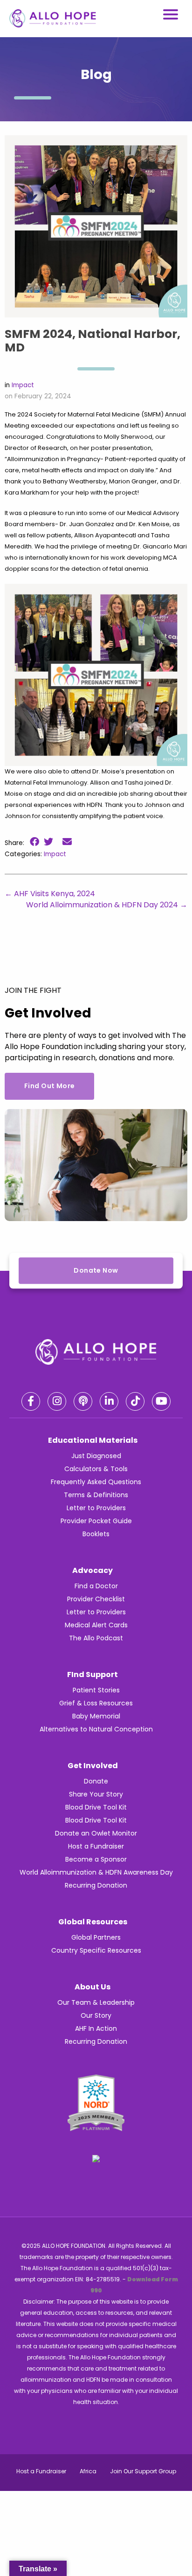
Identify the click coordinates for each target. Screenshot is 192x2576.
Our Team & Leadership (96, 2002)
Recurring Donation (96, 1885)
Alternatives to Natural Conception (96, 1729)
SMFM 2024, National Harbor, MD (93, 341)
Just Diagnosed (96, 1456)
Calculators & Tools (96, 1469)
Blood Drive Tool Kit (96, 1807)
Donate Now (96, 1270)
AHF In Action (96, 2028)
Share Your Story (96, 1794)
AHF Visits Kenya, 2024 (50, 894)
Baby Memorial (96, 1716)
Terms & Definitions (96, 1495)
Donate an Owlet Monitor (96, 1833)
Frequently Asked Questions (96, 1482)
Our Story (96, 2015)
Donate (96, 1781)
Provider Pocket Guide (96, 1521)
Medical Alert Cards (96, 1625)
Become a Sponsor (96, 1859)
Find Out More (49, 1086)
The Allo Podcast (96, 1638)
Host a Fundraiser (96, 1846)
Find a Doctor (96, 1586)
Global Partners (96, 1937)
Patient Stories (96, 1690)
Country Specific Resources (96, 1950)
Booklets (96, 1534)
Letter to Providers (96, 1508)
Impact (23, 385)
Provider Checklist (96, 1599)
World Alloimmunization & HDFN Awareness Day (96, 1872)
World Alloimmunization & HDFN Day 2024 (107, 905)
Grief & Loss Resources (96, 1703)
